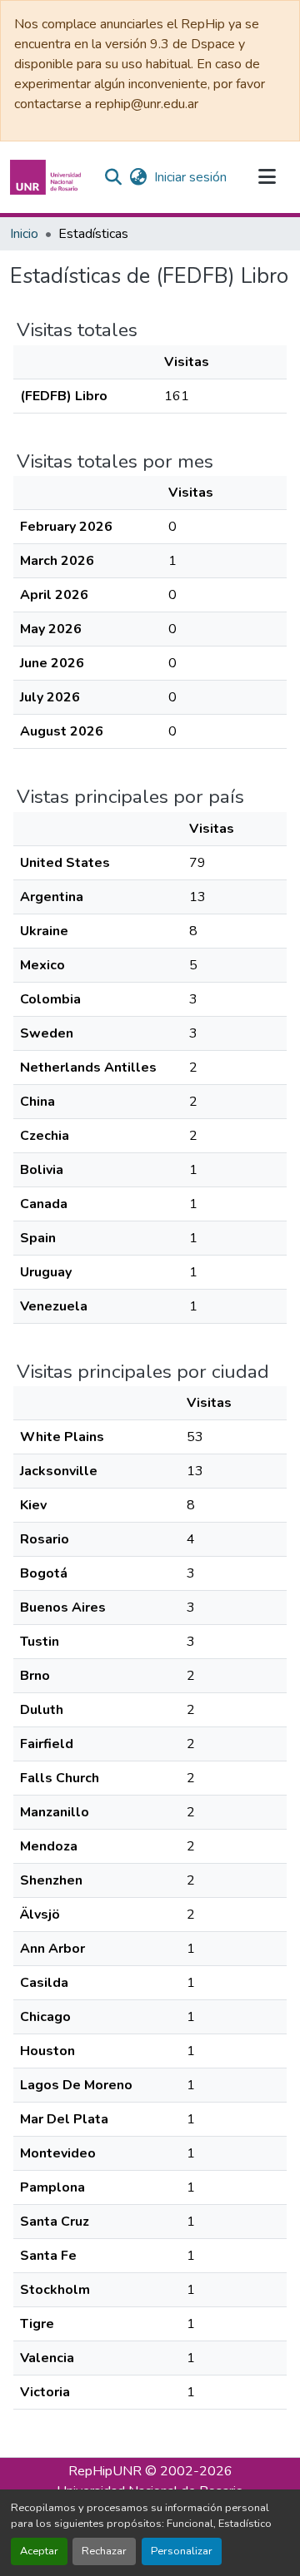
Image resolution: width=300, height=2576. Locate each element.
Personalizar (182, 2551)
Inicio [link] (24, 234)
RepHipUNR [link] (105, 2471)
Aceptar (39, 2551)
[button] (47, 177)
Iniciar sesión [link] (190, 177)
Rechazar (104, 2551)
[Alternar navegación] (267, 177)
